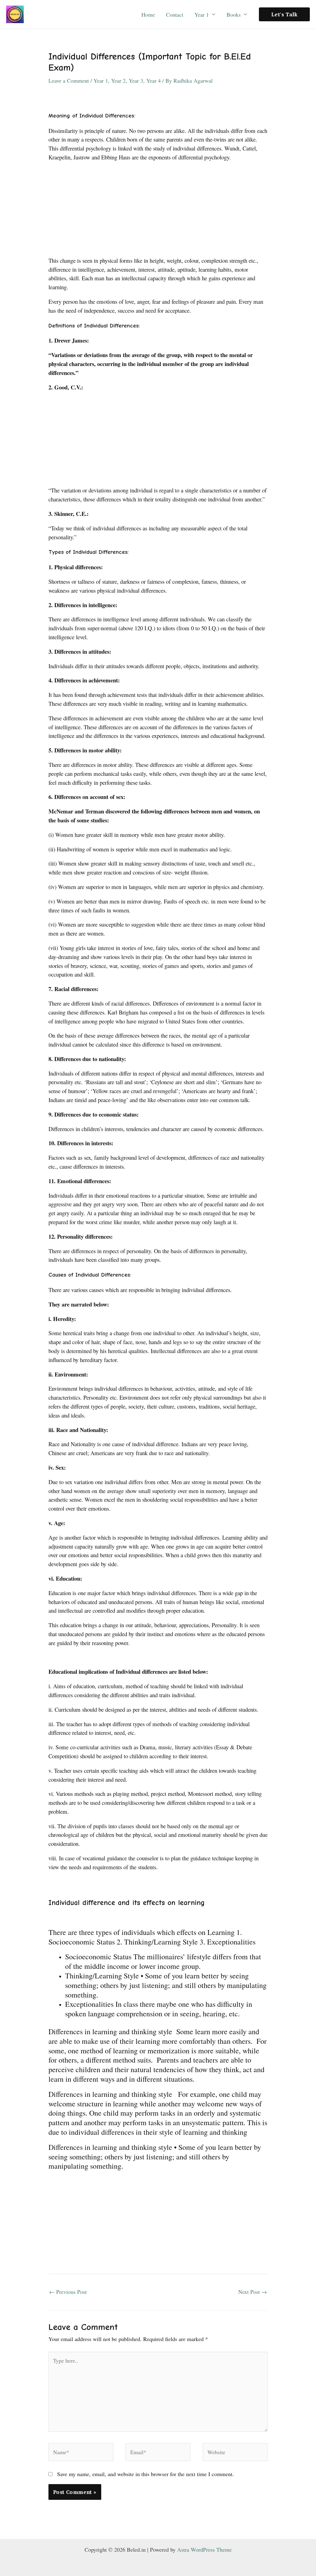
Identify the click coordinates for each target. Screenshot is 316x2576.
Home (148, 14)
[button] (284, 14)
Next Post (253, 2292)
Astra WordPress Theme (204, 2549)
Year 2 (118, 80)
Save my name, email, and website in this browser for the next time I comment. (146, 2474)
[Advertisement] (158, 211)
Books (234, 14)
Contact (175, 14)
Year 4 (154, 80)
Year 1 (202, 14)
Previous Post (68, 2292)
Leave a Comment (69, 80)
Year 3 (136, 80)
